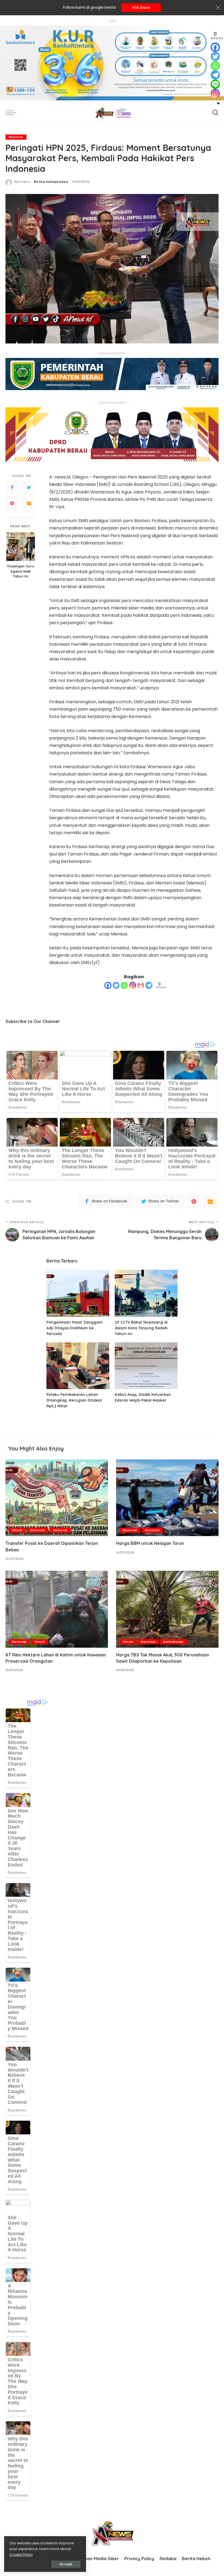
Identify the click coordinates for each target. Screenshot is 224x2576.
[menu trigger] (12, 113)
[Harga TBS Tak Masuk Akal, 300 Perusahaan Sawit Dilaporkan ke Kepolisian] (167, 1609)
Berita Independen (51, 182)
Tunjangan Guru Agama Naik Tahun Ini (20, 571)
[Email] (29, 504)
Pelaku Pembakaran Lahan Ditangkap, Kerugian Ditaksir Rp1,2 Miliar (74, 1400)
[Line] (215, 84)
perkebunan (173, 1642)
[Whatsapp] (124, 985)
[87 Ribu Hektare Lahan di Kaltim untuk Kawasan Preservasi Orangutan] (57, 1609)
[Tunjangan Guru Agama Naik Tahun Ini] (21, 547)
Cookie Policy (21, 2555)
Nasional (16, 137)
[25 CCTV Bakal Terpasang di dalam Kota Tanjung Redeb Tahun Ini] (146, 1293)
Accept (66, 2564)
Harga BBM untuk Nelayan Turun (150, 1543)
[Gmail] (141, 985)
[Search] (215, 113)
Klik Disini (141, 8)
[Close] (218, 8)
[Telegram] (149, 985)
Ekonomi (38, 1530)
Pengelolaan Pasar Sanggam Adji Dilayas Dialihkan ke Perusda (75, 1328)
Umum (17, 1530)
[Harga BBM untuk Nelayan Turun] (167, 1498)
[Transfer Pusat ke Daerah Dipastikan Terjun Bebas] (57, 1498)
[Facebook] (12, 488)
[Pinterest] (12, 504)
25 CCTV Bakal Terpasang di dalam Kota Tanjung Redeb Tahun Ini (141, 1328)
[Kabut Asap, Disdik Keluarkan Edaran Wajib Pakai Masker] (146, 1366)
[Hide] (218, 103)
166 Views (22, 182)
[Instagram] (132, 985)
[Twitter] (29, 488)
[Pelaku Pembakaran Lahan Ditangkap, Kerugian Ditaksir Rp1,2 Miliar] (78, 1366)
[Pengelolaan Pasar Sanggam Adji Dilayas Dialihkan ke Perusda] (78, 1293)
